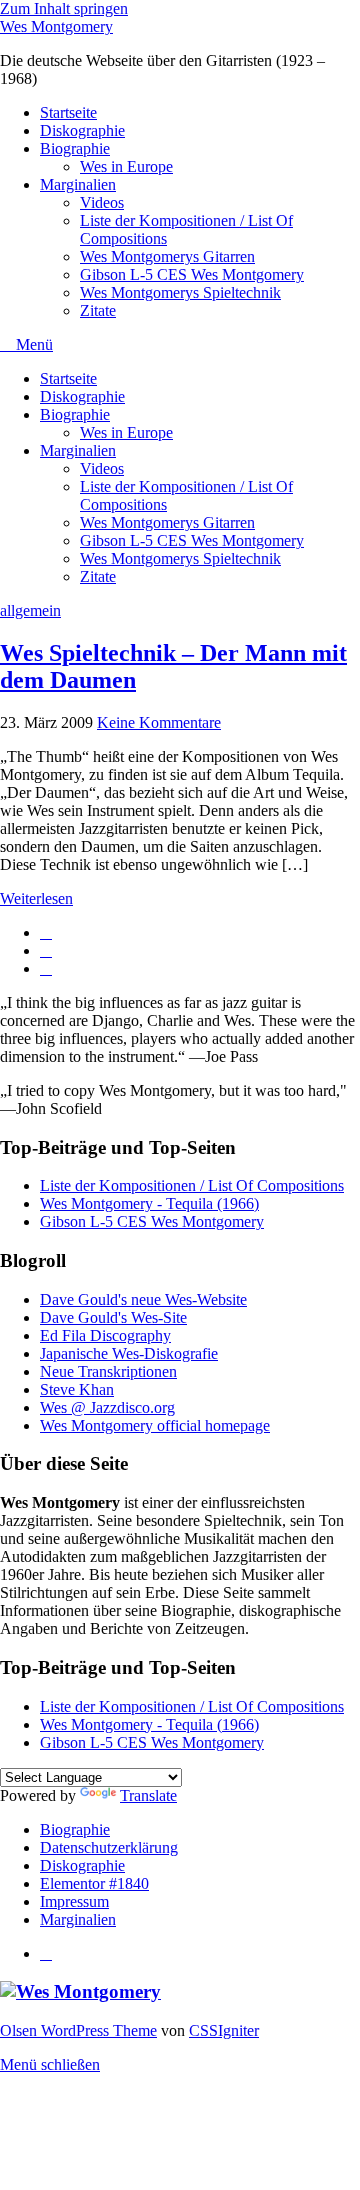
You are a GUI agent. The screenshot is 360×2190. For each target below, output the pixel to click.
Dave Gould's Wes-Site (113, 1317)
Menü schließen (50, 2064)
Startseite (68, 112)
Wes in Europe (126, 166)
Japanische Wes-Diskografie (129, 1353)
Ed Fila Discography (105, 1335)
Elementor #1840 (94, 1883)
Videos (102, 202)
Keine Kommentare (159, 722)
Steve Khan (77, 1389)
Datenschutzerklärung (109, 1847)
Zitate (98, 310)
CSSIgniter (224, 2030)
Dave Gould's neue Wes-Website (143, 1299)
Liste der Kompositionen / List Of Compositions (192, 1185)
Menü (32, 344)
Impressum (74, 1901)
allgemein (30, 610)
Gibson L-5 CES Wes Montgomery (192, 274)
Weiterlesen (36, 898)
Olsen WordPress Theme (78, 2030)
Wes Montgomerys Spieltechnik (180, 292)
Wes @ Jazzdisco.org (107, 1407)
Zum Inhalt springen (64, 8)
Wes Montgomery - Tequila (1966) (149, 1203)
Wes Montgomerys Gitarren (167, 256)
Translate (148, 1795)
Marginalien (78, 184)
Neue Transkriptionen (108, 1371)
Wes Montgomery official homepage (155, 1425)
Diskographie (82, 130)
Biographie (75, 148)
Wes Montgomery (56, 26)
